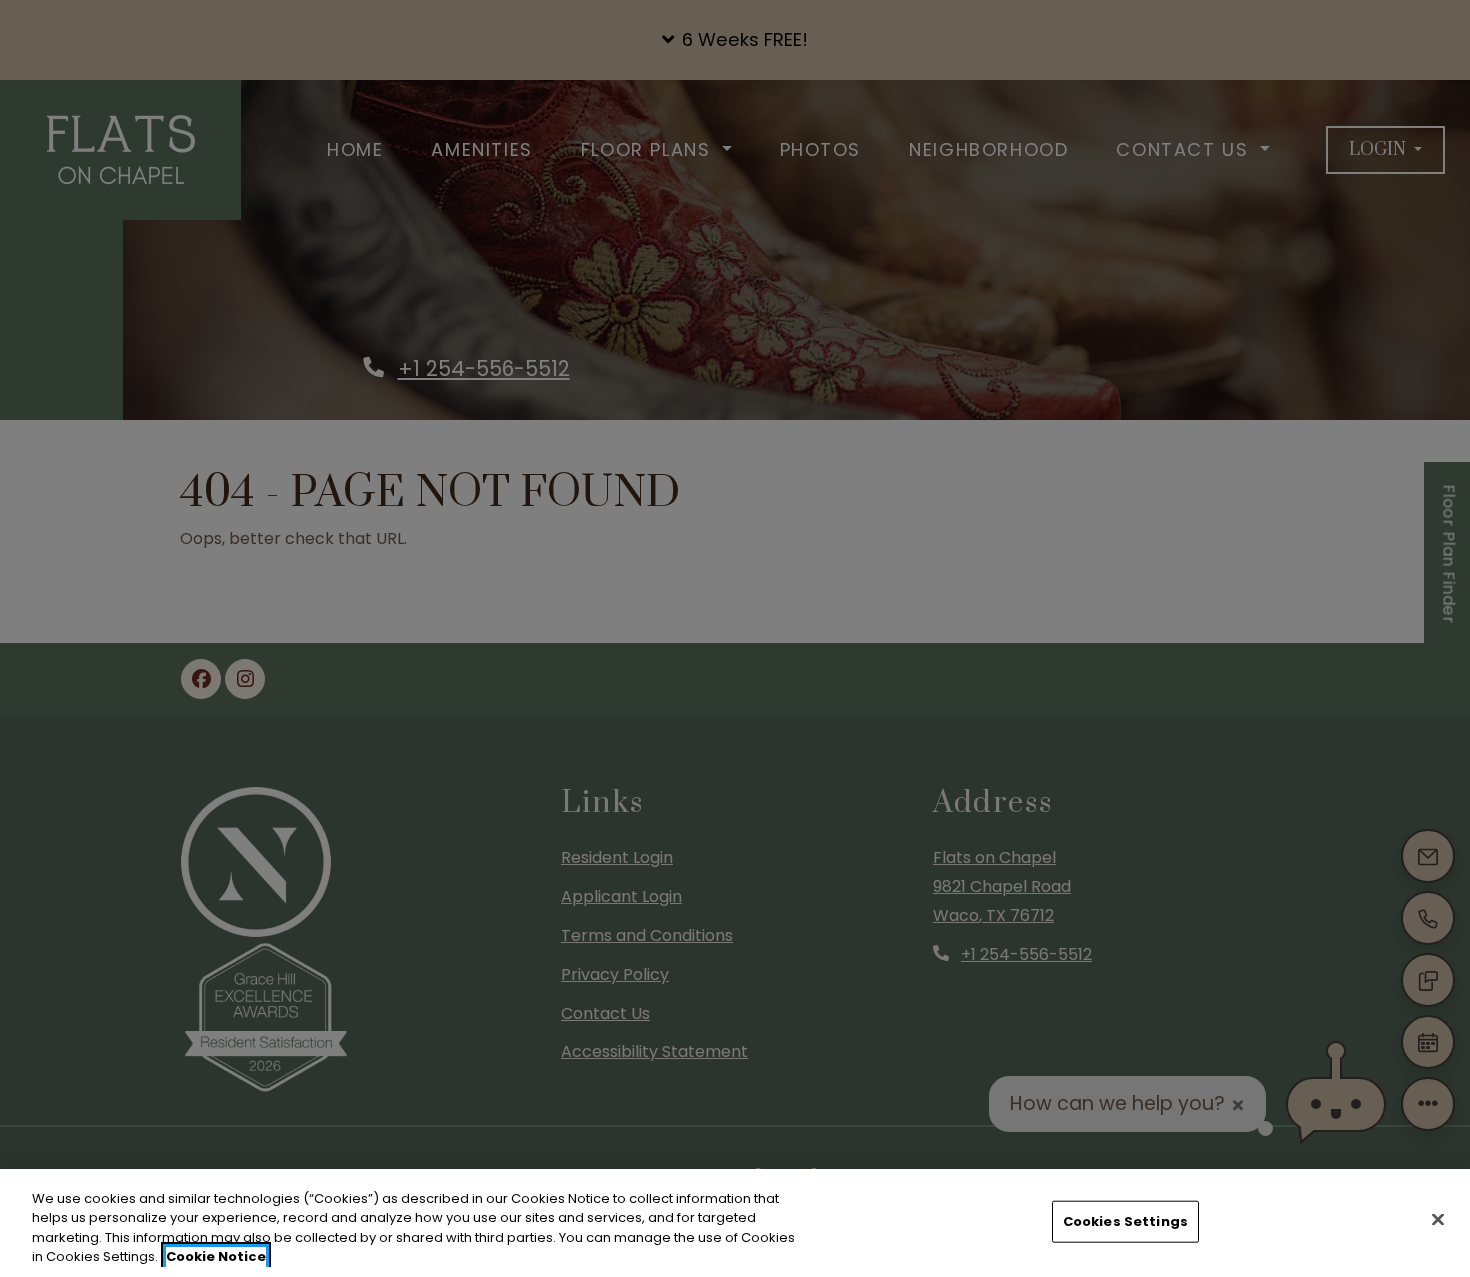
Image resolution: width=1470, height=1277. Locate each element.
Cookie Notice (216, 1256)
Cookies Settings (1125, 1221)
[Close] (1438, 1219)
